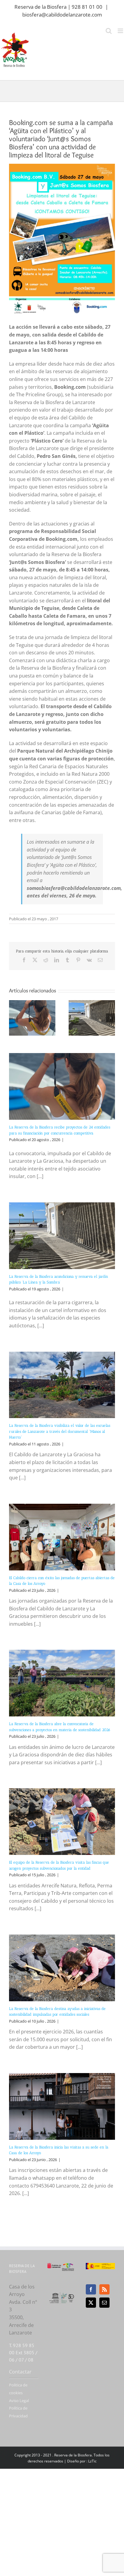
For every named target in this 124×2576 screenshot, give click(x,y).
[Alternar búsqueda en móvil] (109, 31)
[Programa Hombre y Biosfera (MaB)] (62, 2294)
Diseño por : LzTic (82, 2461)
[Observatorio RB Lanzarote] (68, 2267)
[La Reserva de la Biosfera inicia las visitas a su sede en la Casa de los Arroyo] (62, 2106)
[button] (14, 1018)
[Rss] (104, 2289)
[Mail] (104, 2303)
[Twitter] (91, 2303)
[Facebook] (91, 2289)
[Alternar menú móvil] (121, 31)
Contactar (20, 2372)
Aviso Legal (19, 2401)
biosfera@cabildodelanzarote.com (62, 15)
